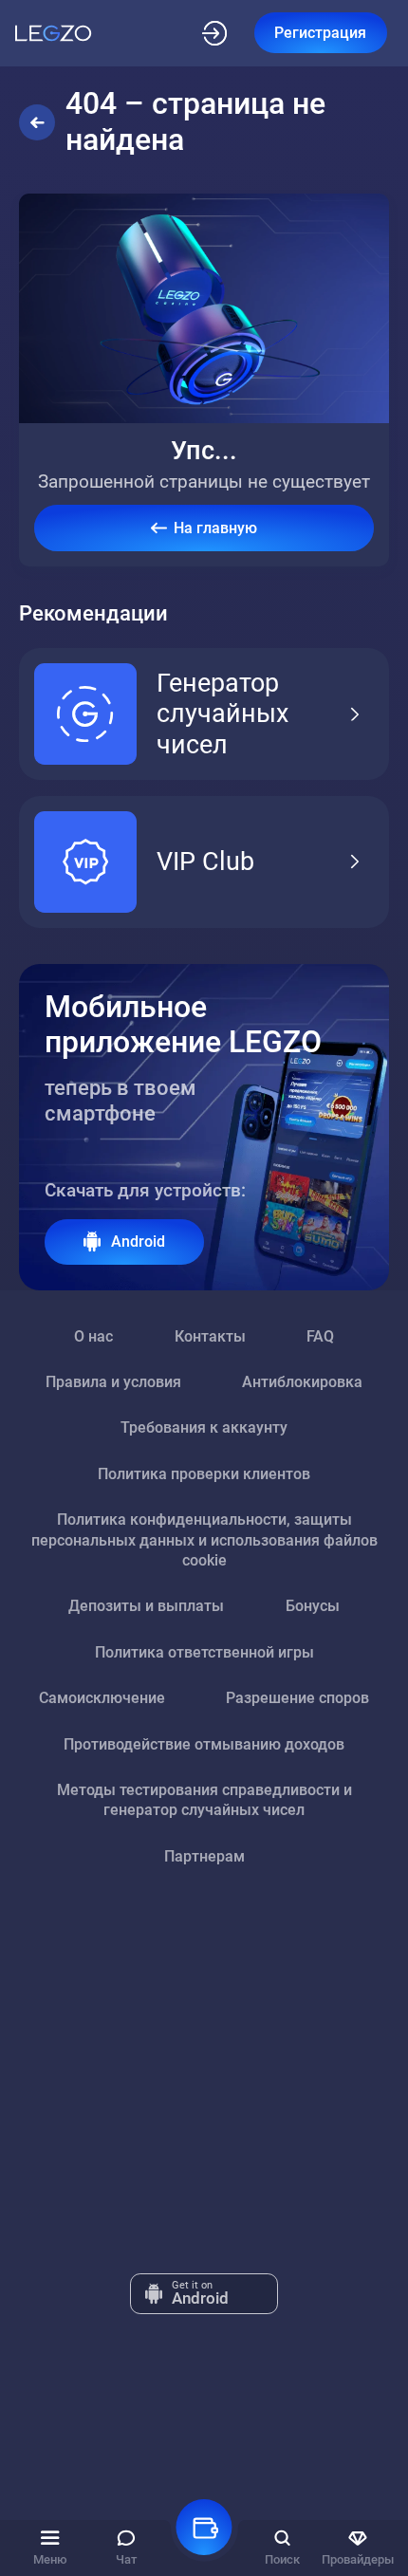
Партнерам (204, 1856)
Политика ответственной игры (204, 1652)
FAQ (320, 1336)
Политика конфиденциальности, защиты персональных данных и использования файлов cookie (204, 1540)
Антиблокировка (302, 1382)
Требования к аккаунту (204, 1427)
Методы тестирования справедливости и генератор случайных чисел (204, 1800)
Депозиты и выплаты (146, 1606)
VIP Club (205, 862)
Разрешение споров (297, 1698)
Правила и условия (113, 1382)
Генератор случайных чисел (223, 714)
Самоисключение (102, 1698)
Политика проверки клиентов (204, 1474)
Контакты (210, 1336)
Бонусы (313, 1606)
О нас (93, 1336)
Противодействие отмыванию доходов (204, 1744)
